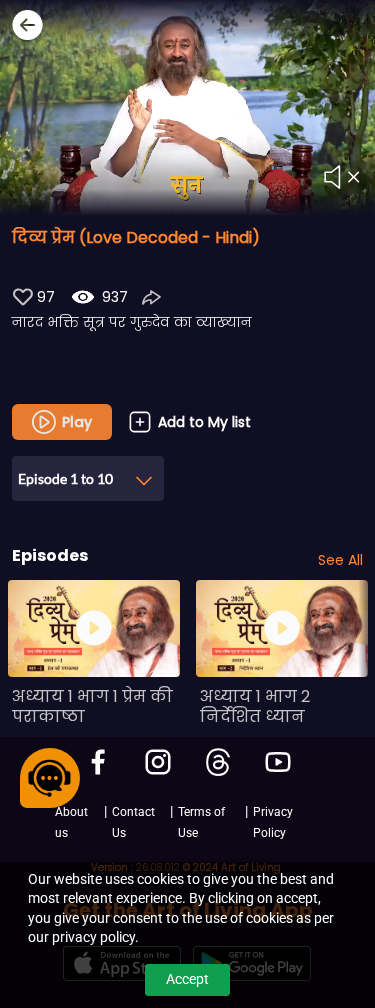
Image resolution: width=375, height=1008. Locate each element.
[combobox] (88, 471)
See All (340, 560)
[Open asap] (50, 778)
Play (77, 422)
